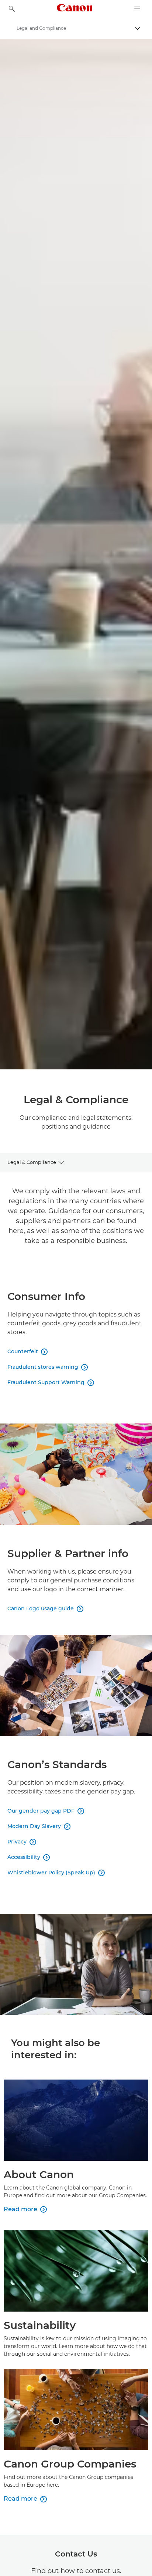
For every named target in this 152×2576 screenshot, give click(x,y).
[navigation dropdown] (137, 9)
